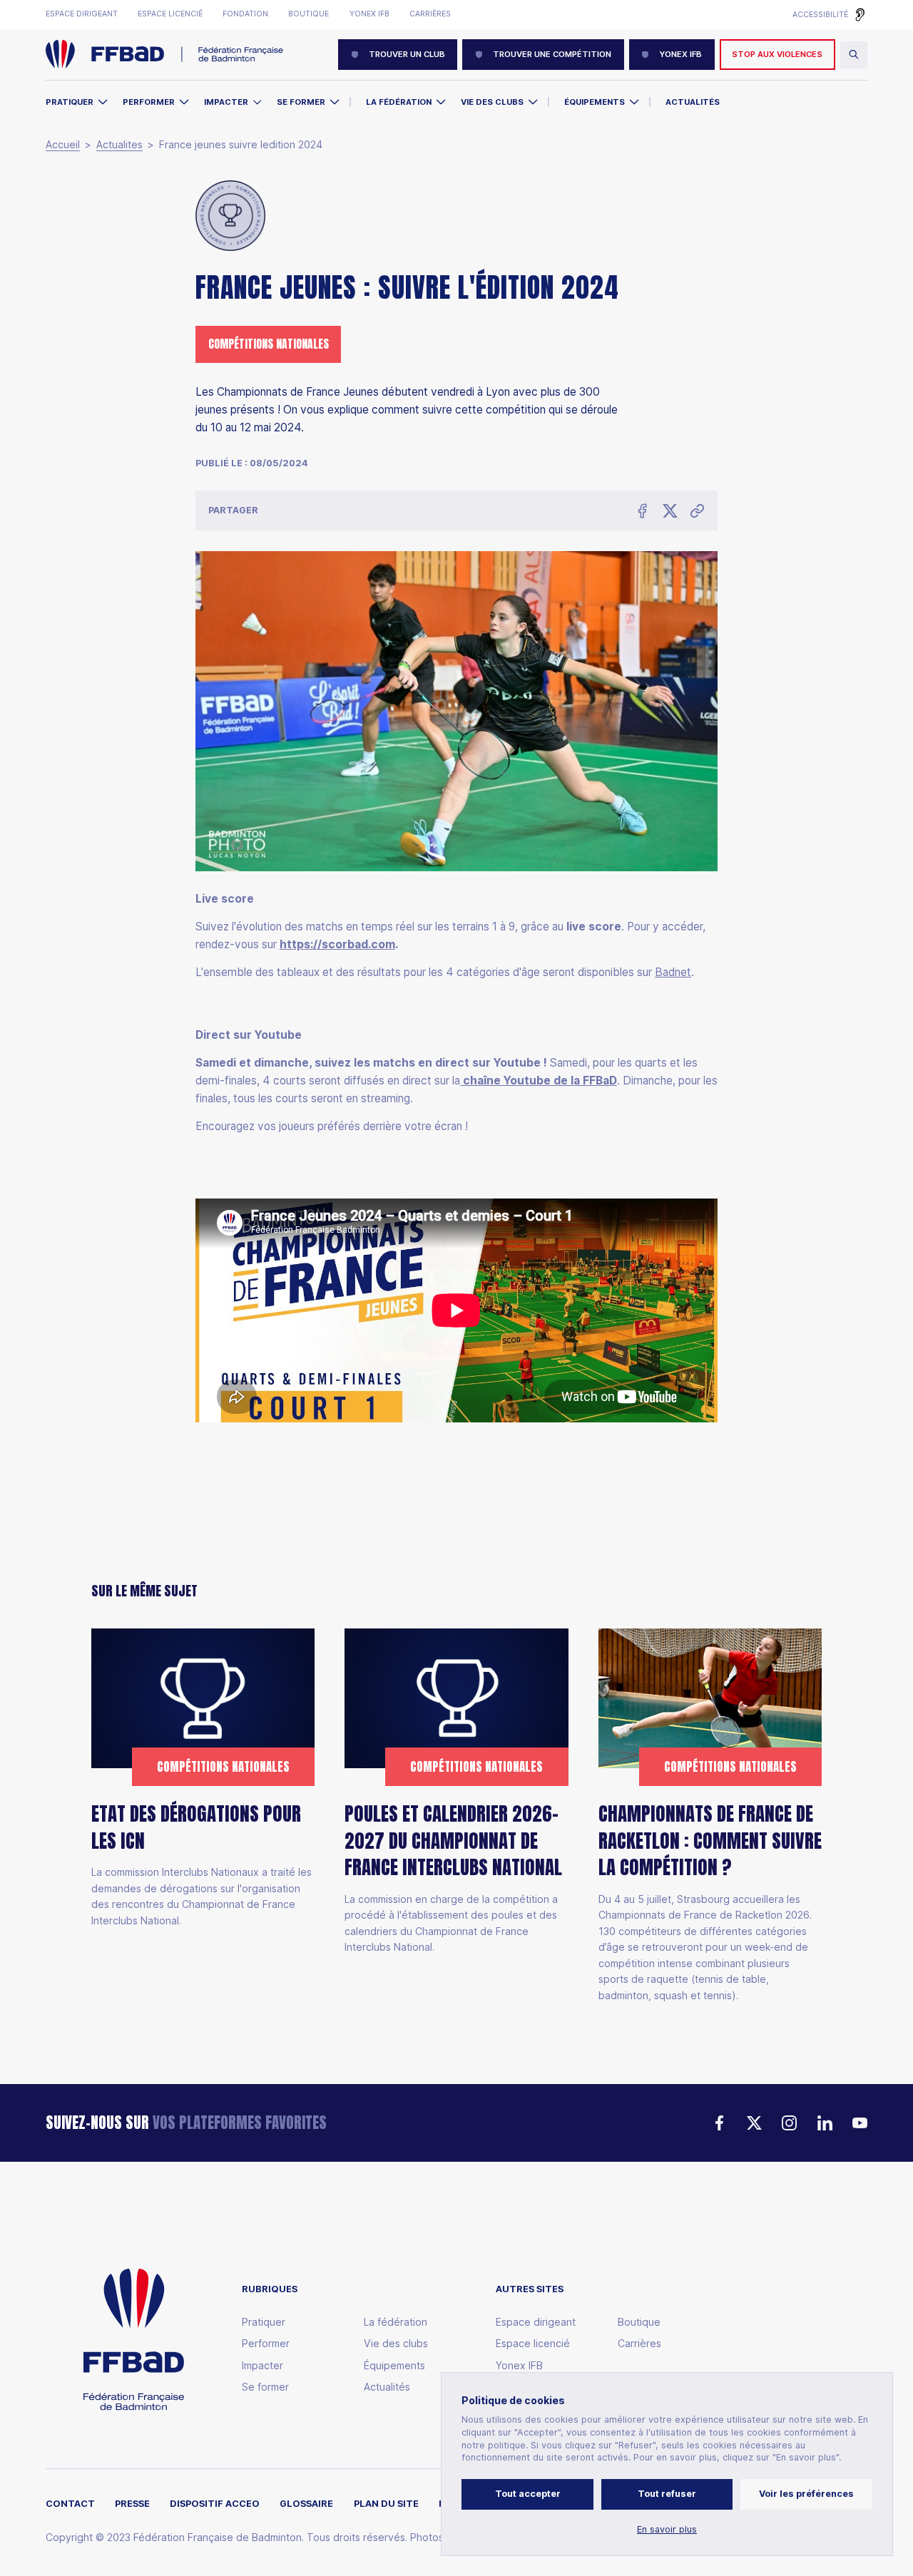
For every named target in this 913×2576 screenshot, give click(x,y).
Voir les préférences (806, 2494)
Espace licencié (170, 14)
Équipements (595, 102)
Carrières (430, 14)
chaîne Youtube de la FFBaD (539, 1081)
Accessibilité (820, 15)
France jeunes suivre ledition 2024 (241, 145)
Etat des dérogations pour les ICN (196, 1828)
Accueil (63, 145)
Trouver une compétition (552, 54)
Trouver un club (407, 54)
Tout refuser (667, 2494)
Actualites (119, 145)
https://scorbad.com (337, 945)
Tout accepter (528, 2494)
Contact (70, 2504)
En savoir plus (667, 2530)
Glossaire (306, 2504)
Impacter (226, 102)
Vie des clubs (492, 102)
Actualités (693, 102)
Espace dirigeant (82, 14)
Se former (301, 102)
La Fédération (399, 102)
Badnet (673, 973)
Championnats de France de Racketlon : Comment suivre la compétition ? (710, 1841)
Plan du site (386, 2504)
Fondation (245, 14)
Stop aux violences (777, 54)
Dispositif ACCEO (215, 2504)
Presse (132, 2504)
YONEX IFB (680, 54)
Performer (149, 102)
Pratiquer (70, 102)
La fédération (396, 2322)
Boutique (308, 14)
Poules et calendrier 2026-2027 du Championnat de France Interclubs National (453, 1841)
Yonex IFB (369, 14)
